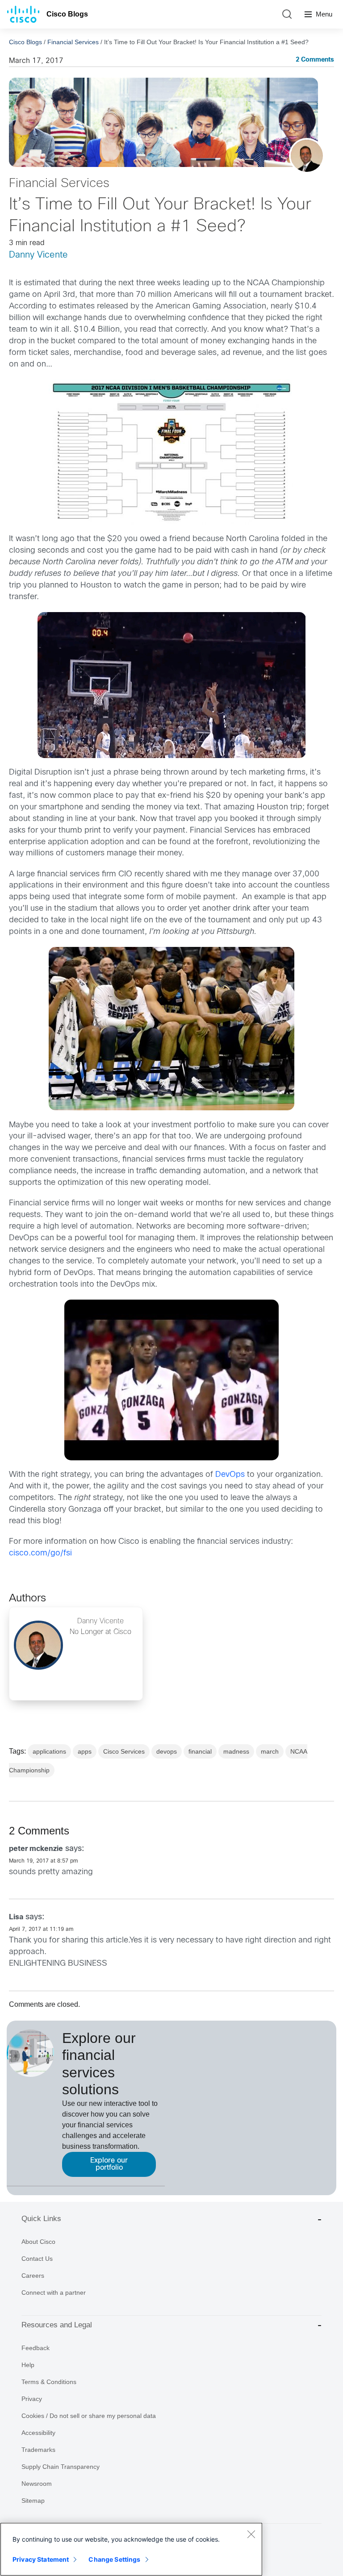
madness (236, 1751)
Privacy (32, 2399)
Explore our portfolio (109, 2164)
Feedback (36, 2348)
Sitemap (33, 2501)
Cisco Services (124, 1751)
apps (85, 1751)
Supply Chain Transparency (61, 2467)
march (270, 1751)
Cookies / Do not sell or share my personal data (89, 2416)
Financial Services (73, 42)
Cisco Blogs (67, 14)
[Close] (251, 2534)
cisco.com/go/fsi (40, 1553)
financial (200, 1751)
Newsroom (37, 2484)
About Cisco (38, 2242)
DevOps (230, 1475)
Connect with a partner (54, 2293)
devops (167, 1751)
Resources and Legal (57, 2325)
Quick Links (41, 2219)
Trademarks (38, 2450)
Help (28, 2365)
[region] (131, 2549)
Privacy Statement (41, 2559)
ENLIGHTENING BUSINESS (58, 1964)
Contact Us (37, 2259)
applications (49, 1751)
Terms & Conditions (49, 2382)
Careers (33, 2276)
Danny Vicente (38, 255)
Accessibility (38, 2433)
